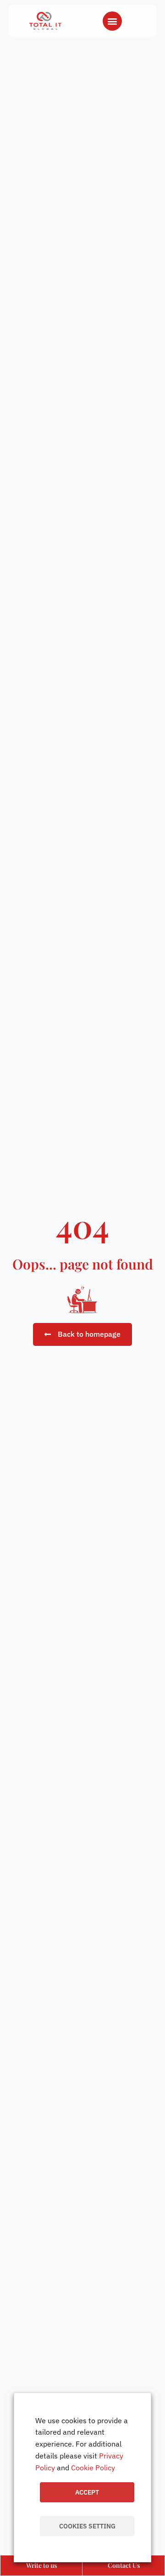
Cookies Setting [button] (87, 2526)
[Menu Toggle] (112, 21)
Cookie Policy (93, 2468)
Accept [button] (87, 2492)
